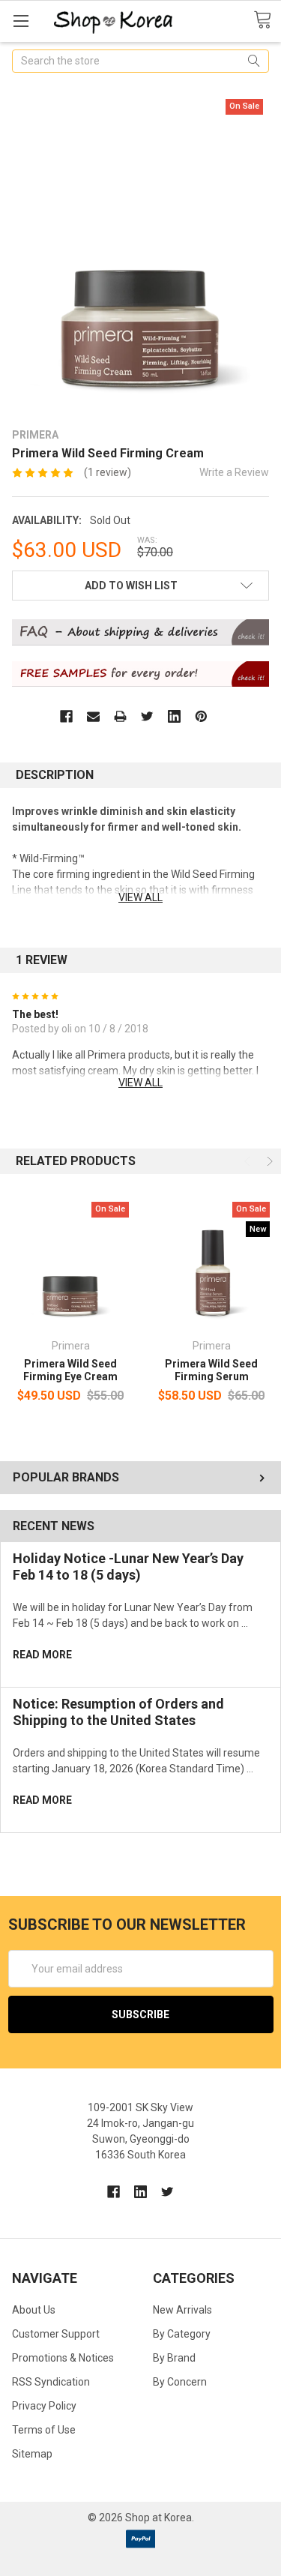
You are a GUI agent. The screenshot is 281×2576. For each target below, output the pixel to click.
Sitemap (32, 2454)
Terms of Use (44, 2430)
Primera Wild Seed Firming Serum (211, 1370)
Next (268, 1161)
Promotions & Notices (63, 2358)
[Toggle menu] (21, 21)
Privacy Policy (44, 2406)
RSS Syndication (51, 2382)
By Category (182, 2334)
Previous (249, 1161)
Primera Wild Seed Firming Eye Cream (70, 1370)
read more (42, 1655)
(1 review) (108, 472)
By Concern (180, 2382)
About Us (34, 2310)
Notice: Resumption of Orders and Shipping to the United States (118, 1712)
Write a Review (234, 472)
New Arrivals (182, 2310)
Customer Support (56, 2334)
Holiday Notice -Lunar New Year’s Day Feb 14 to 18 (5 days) (128, 1567)
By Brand (174, 2358)
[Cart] (267, 20)
